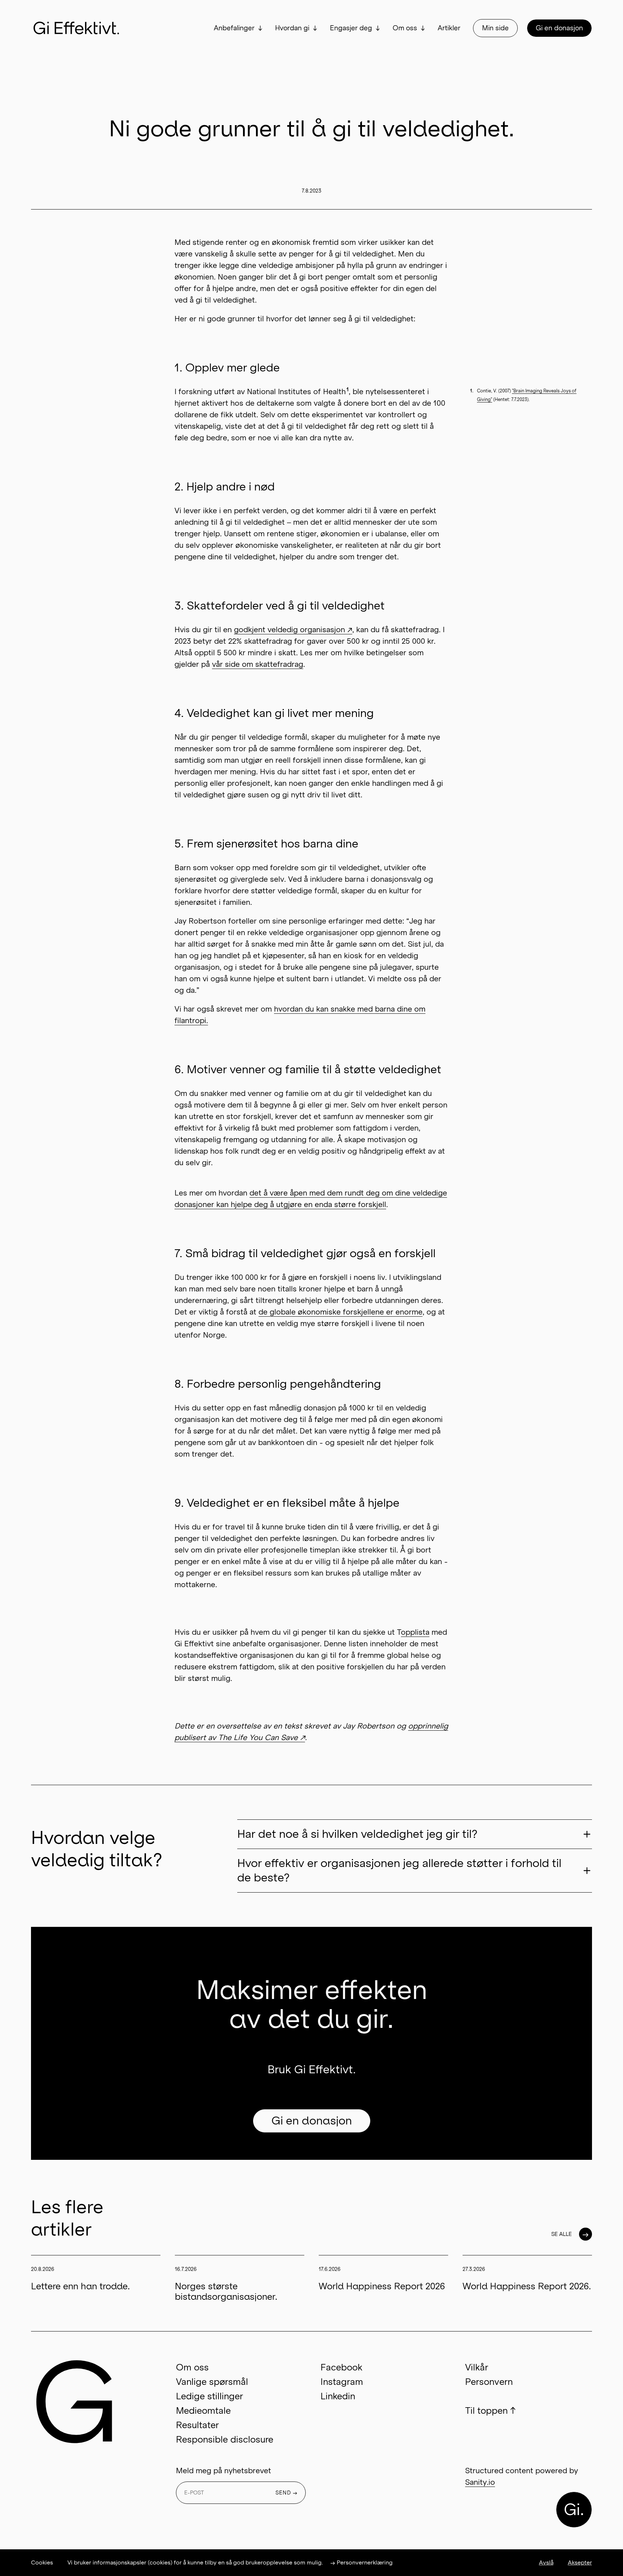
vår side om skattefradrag (258, 664)
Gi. (574, 2510)
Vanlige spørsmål (212, 2382)
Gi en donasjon (559, 28)
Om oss (405, 28)
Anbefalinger (234, 28)
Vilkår (477, 2367)
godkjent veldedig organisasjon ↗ (293, 630)
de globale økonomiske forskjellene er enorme (341, 1312)
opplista (415, 1632)
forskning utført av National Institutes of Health (264, 392)
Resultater (197, 2425)
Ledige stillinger (209, 2396)
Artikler (449, 28)
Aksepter (580, 2562)
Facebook (341, 2367)
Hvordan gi (292, 28)
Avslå (546, 2562)
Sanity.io (480, 2482)
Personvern (489, 2382)
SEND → (287, 2493)
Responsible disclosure (225, 2440)
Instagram (342, 2382)
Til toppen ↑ (490, 2411)
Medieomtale (203, 2411)
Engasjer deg (351, 28)
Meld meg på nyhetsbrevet (224, 2471)
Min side (495, 28)
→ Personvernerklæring (361, 2562)
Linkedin (338, 2396)
